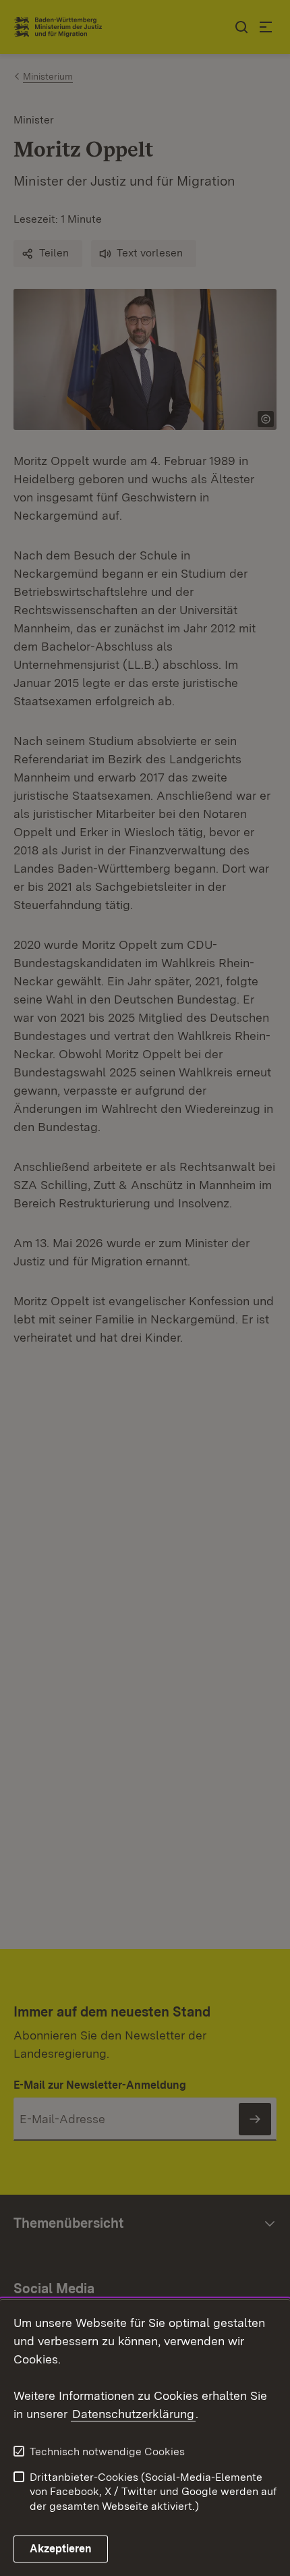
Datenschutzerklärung (133, 2414)
